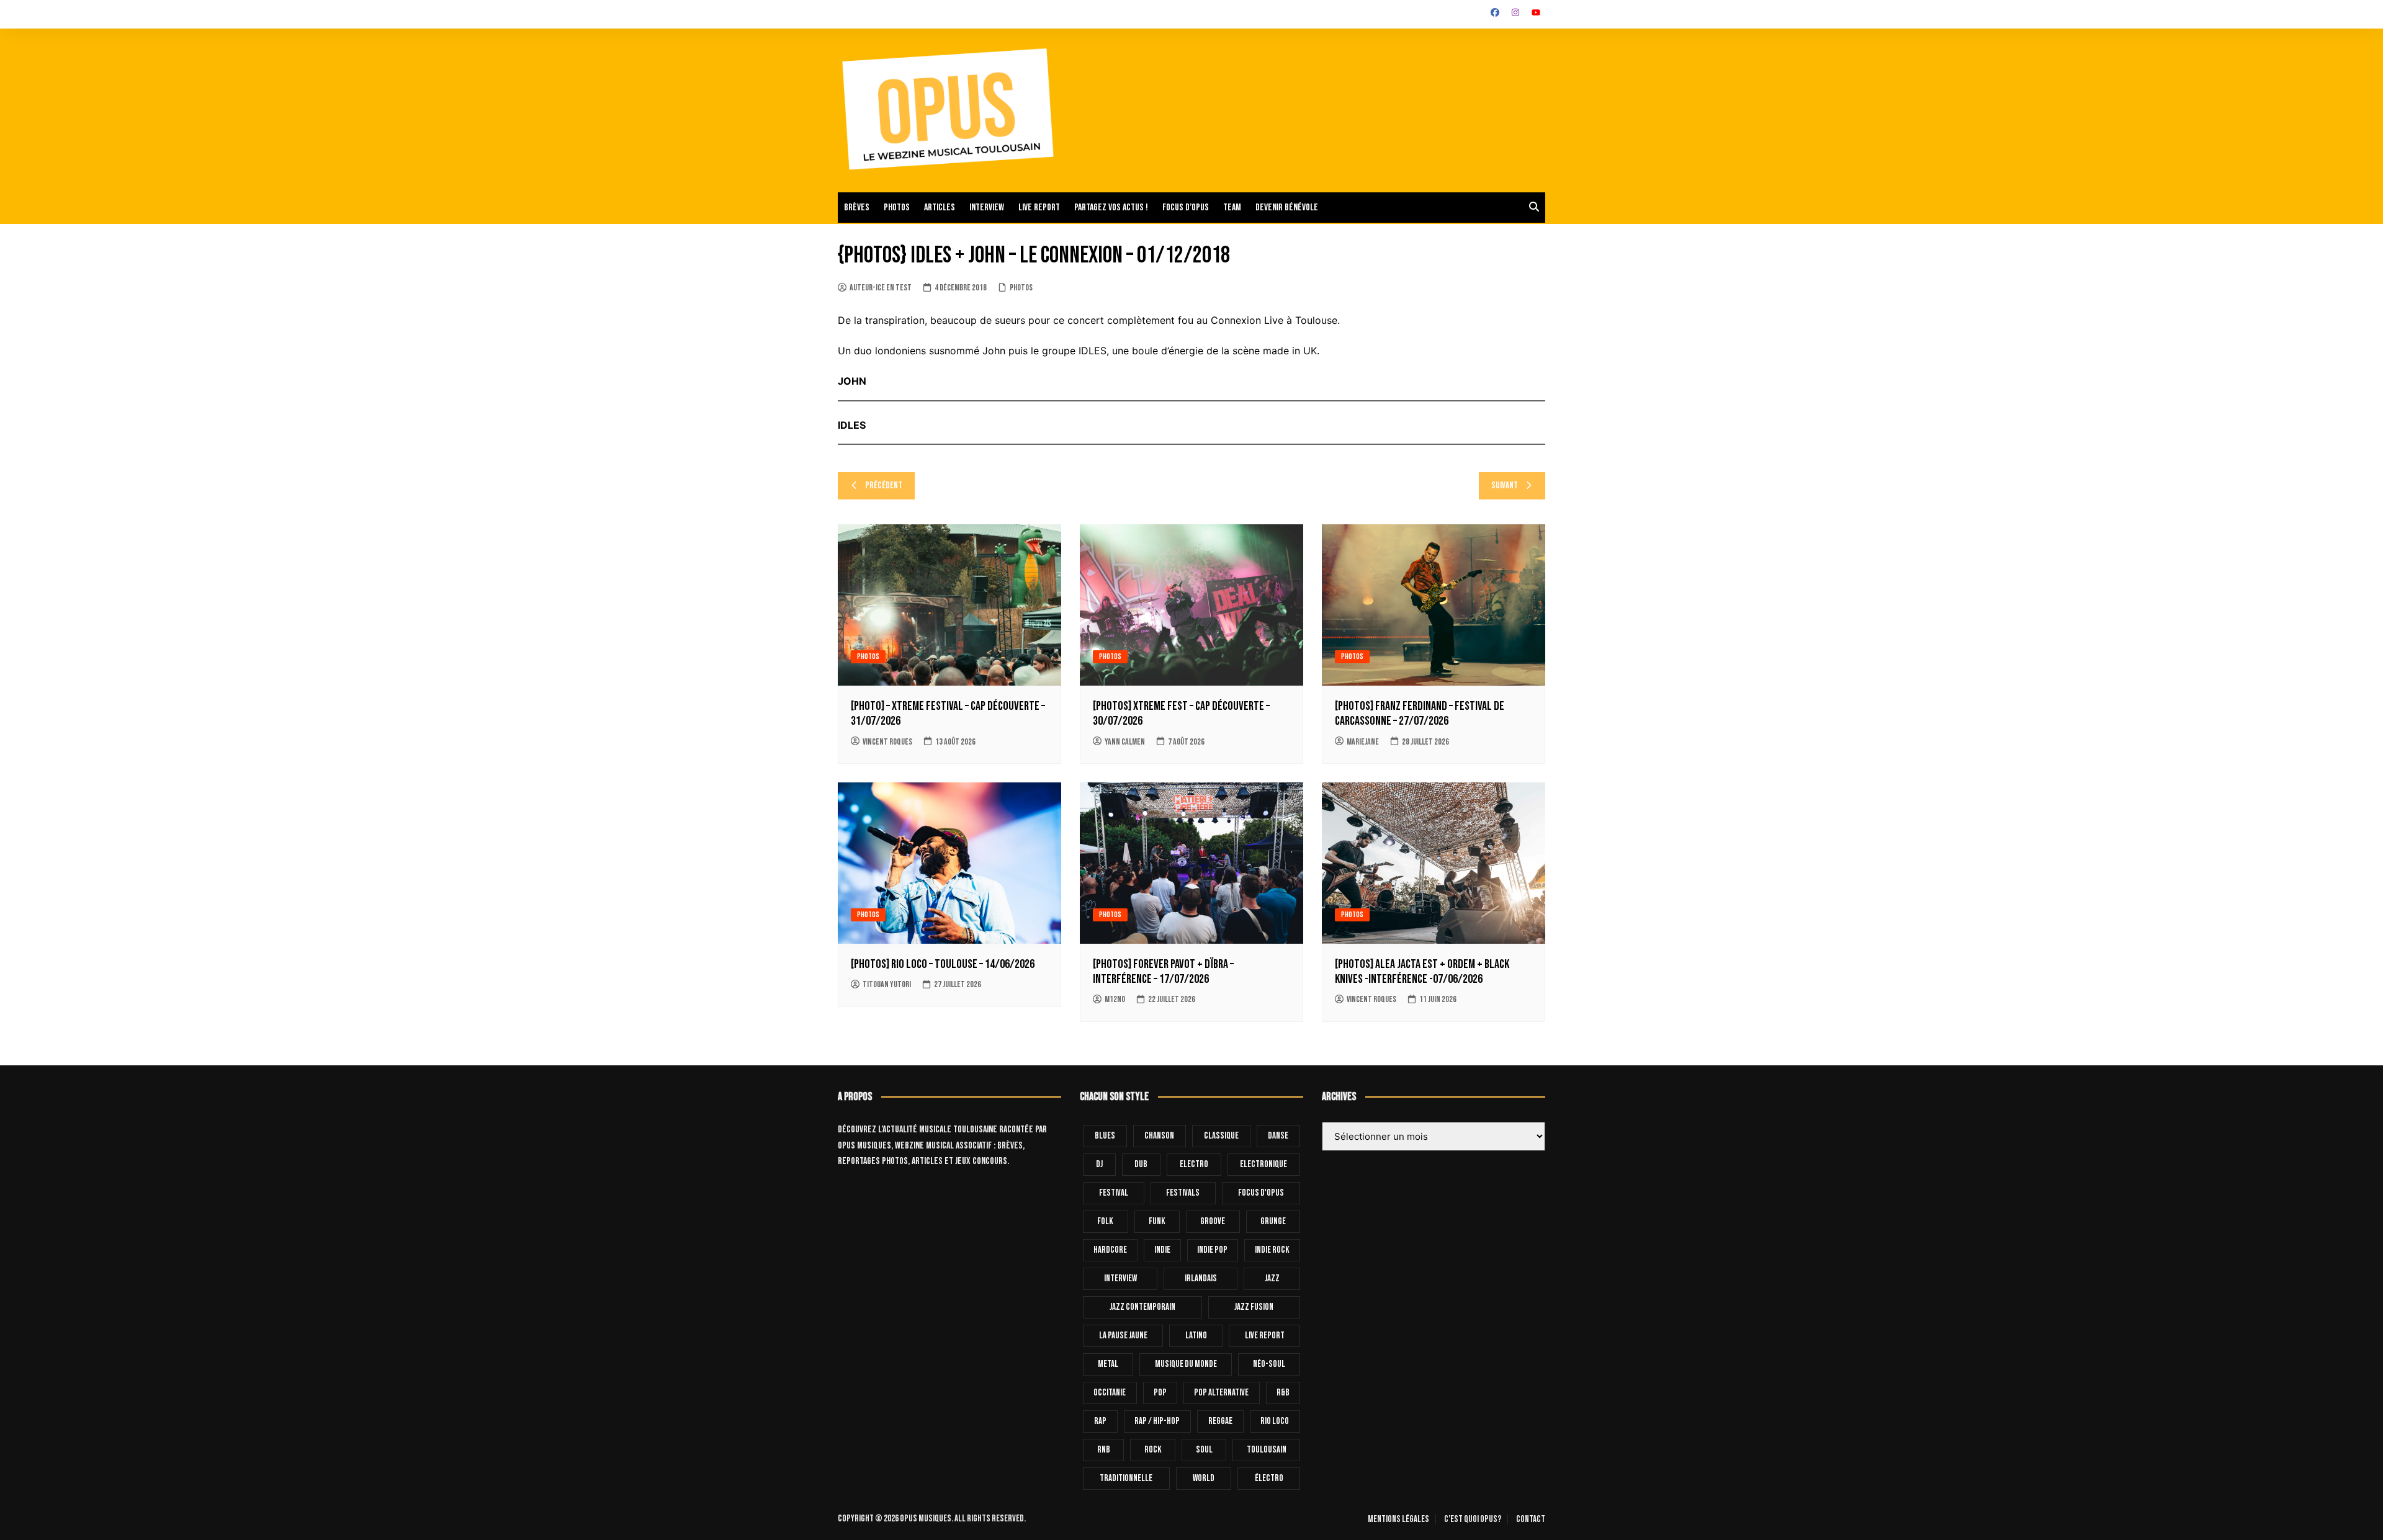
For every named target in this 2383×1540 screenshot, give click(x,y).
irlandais (1201, 1278)
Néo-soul (1269, 1364)
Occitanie (1110, 1393)
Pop (1160, 1393)
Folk (1105, 1221)
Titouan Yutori (887, 984)
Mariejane (1363, 742)
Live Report (1265, 1336)
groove (1213, 1221)
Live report (1039, 208)
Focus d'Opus (1261, 1193)
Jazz (1272, 1278)
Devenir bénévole (1287, 208)
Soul (1204, 1450)
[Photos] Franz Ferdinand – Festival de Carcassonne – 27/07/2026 (1420, 714)
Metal (1108, 1364)
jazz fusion (1254, 1307)
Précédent (884, 486)
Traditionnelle (1126, 1478)
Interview (987, 208)
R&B (1283, 1393)
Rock (1153, 1450)
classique (1221, 1136)
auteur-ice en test (881, 288)
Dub (1141, 1164)
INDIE (1162, 1250)
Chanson (1159, 1136)
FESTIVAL (1114, 1193)
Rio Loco (1275, 1421)
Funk (1157, 1221)
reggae (1220, 1421)
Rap (1100, 1421)
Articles (940, 208)
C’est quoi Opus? (1473, 1520)
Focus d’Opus (1186, 208)
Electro (1194, 1164)
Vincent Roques (887, 742)
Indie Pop (1212, 1250)
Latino (1196, 1336)
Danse (1278, 1136)
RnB (1104, 1450)
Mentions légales (1398, 1520)
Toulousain (1267, 1450)
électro (1269, 1478)
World (1204, 1478)
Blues (1105, 1136)
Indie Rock (1272, 1250)
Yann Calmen (1125, 742)
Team (1232, 208)
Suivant (1505, 486)
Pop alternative (1221, 1393)
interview (1120, 1278)
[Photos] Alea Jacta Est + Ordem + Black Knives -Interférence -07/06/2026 (1422, 972)
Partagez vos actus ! (1111, 208)
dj (1099, 1164)
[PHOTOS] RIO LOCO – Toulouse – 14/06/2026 (943, 964)
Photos (897, 208)
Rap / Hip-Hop (1157, 1421)
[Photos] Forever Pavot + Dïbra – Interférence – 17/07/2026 (1163, 972)
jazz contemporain (1142, 1307)
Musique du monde (1186, 1364)
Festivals (1183, 1193)
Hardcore (1110, 1250)
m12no (1115, 999)
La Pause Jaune (1123, 1336)
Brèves (857, 208)
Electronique (1263, 1164)
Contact (1531, 1520)
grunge (1273, 1221)
